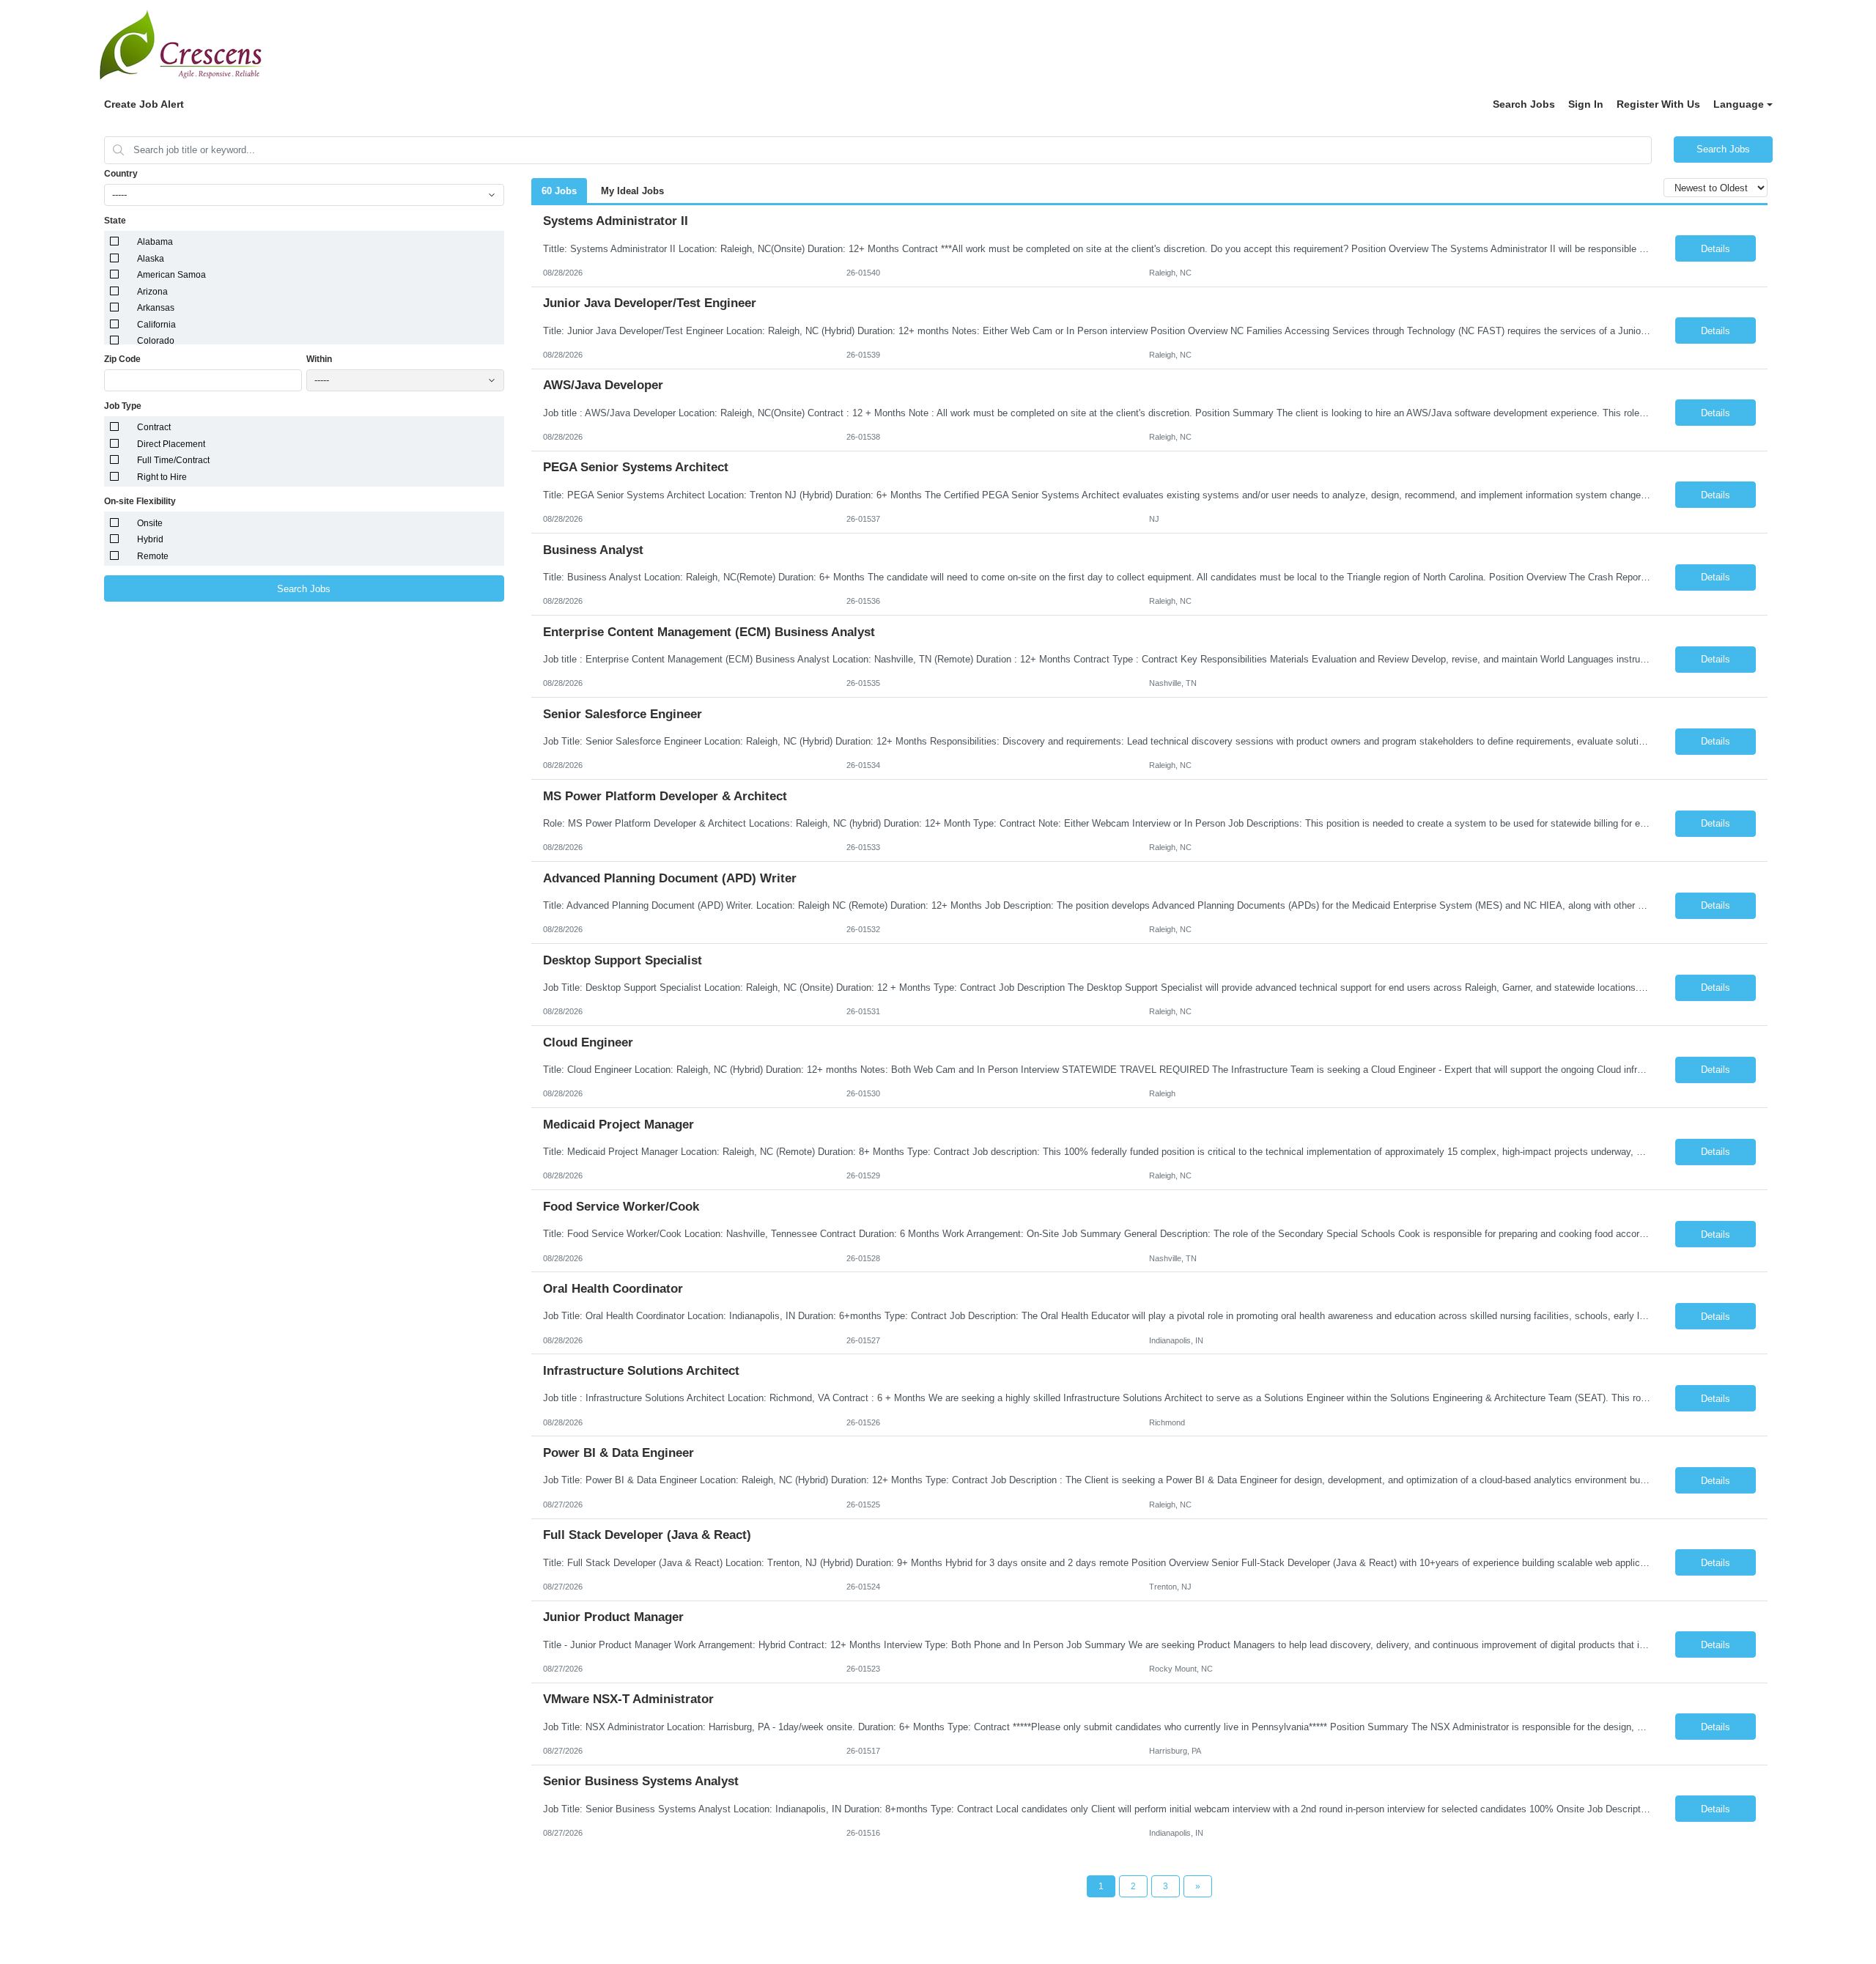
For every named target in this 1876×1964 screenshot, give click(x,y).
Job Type (123, 406)
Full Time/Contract (173, 460)
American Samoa (171, 275)
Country (121, 174)
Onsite (150, 523)
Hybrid (150, 539)
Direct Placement (171, 444)
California (156, 325)
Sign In (1586, 104)
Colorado (156, 341)
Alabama (155, 242)
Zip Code (122, 359)
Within (319, 359)
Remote (153, 556)
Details (1716, 249)
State (115, 221)
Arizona (152, 292)
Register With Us (1658, 104)
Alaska (151, 259)
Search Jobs (1524, 104)
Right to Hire (162, 477)
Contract (154, 427)
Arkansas (156, 308)
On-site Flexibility (140, 501)
